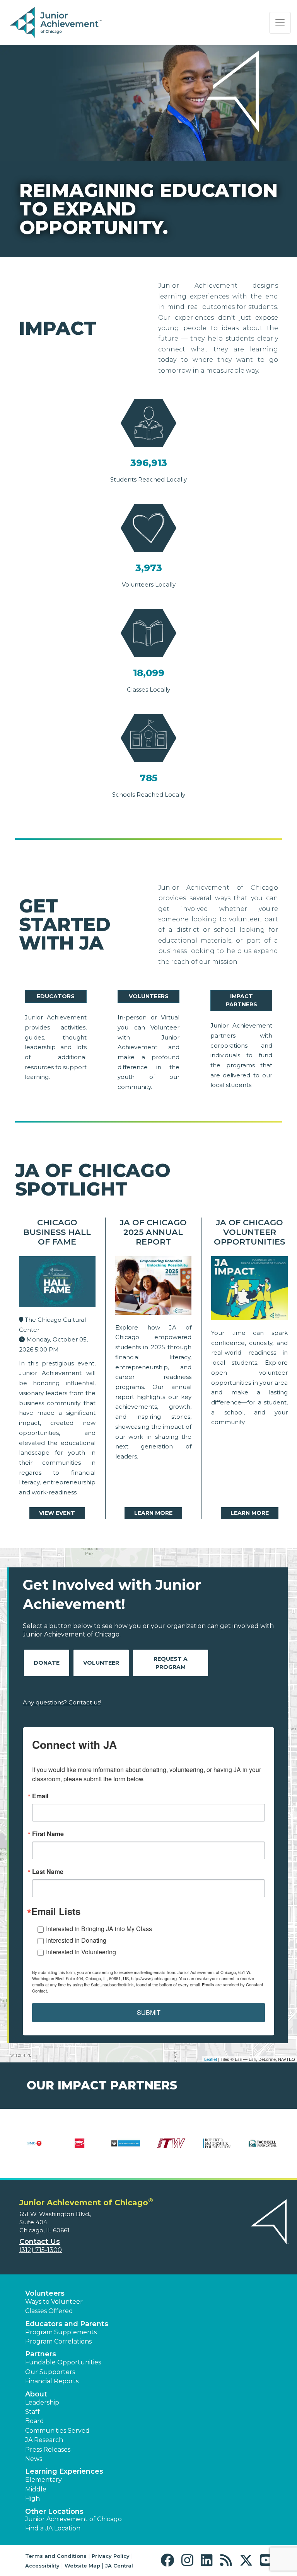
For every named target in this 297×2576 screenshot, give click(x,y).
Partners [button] (41, 2354)
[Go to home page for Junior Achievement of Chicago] (57, 23)
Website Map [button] (82, 2566)
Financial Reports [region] (52, 2381)
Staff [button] (32, 2412)
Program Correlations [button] (58, 2341)
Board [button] (35, 2421)
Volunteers (149, 996)
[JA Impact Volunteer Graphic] (249, 1290)
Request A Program (171, 1663)
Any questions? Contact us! (62, 1702)
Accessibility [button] (42, 2566)
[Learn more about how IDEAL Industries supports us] (126, 2148)
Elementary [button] (44, 2480)
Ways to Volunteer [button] (54, 2302)
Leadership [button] (42, 2402)
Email (40, 1796)
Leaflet (211, 2059)
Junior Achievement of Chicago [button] (73, 2519)
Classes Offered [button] (49, 2311)
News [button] (34, 2459)
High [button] (32, 2499)
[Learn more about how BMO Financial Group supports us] (34, 2148)
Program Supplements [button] (61, 2332)
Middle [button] (36, 2489)
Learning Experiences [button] (64, 2471)
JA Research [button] (44, 2440)
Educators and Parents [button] (67, 2324)
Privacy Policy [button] (111, 2556)
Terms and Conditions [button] (56, 2556)
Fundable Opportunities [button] (63, 2362)
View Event (57, 1513)
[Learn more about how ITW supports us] (171, 2148)
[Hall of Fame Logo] (57, 1283)
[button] (169, 2560)
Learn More (153, 1513)
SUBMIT (149, 2012)
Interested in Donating (76, 1940)
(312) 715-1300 (41, 2250)
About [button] (36, 2394)
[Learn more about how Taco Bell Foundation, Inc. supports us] (263, 2148)
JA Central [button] (119, 2566)
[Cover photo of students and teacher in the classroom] (154, 1287)
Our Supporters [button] (50, 2372)
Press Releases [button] (48, 2450)
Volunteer (101, 1663)
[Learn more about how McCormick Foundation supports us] (217, 2148)
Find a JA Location (53, 2528)
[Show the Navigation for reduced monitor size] (280, 23)
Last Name (48, 1872)
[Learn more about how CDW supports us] (80, 2148)
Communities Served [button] (57, 2431)
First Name (48, 1834)
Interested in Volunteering (81, 1952)
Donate (47, 1663)
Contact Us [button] (40, 2242)
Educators (56, 996)
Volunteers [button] (45, 2293)
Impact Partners (242, 1000)
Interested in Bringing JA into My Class (99, 1929)
